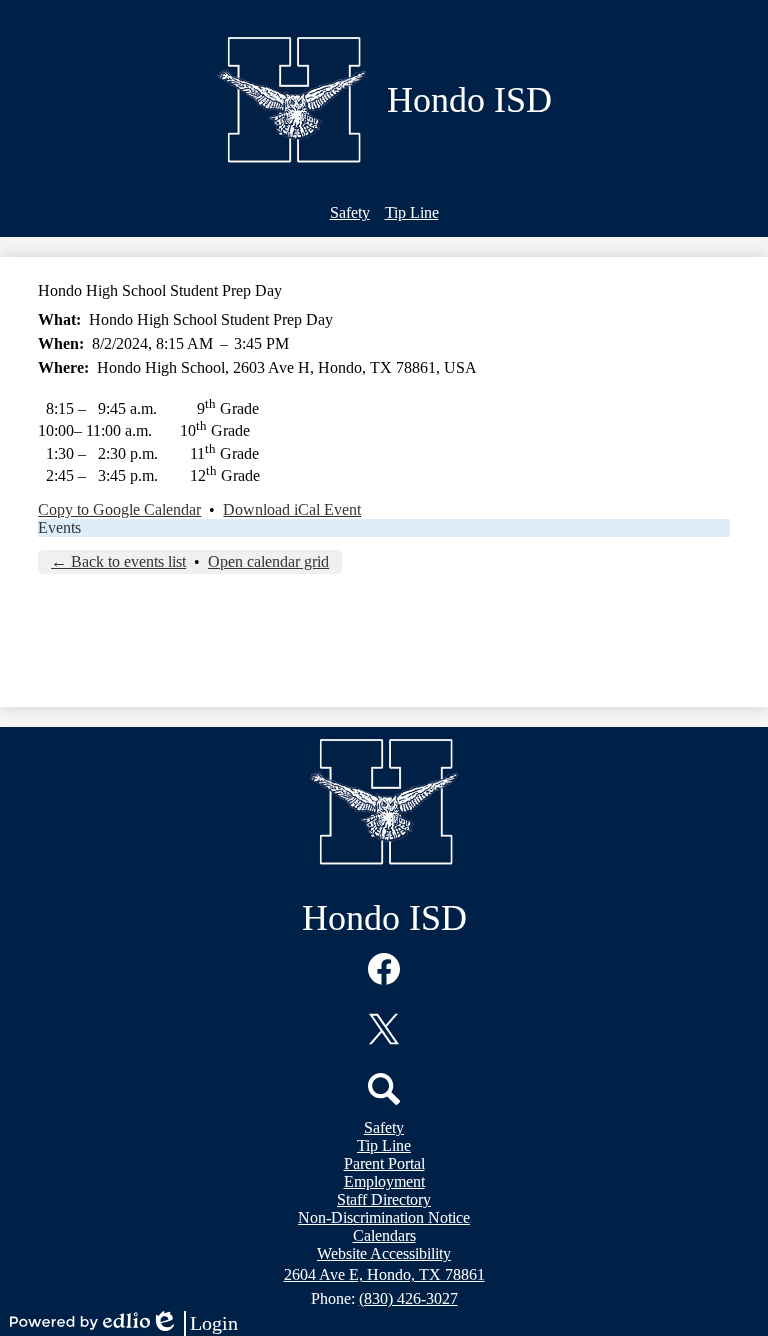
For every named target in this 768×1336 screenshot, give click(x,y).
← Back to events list (118, 561)
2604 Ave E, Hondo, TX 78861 (384, 1274)
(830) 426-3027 (408, 1298)
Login (194, 1324)
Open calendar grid (268, 561)
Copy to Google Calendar (119, 509)
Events (59, 527)
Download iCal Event (292, 509)
